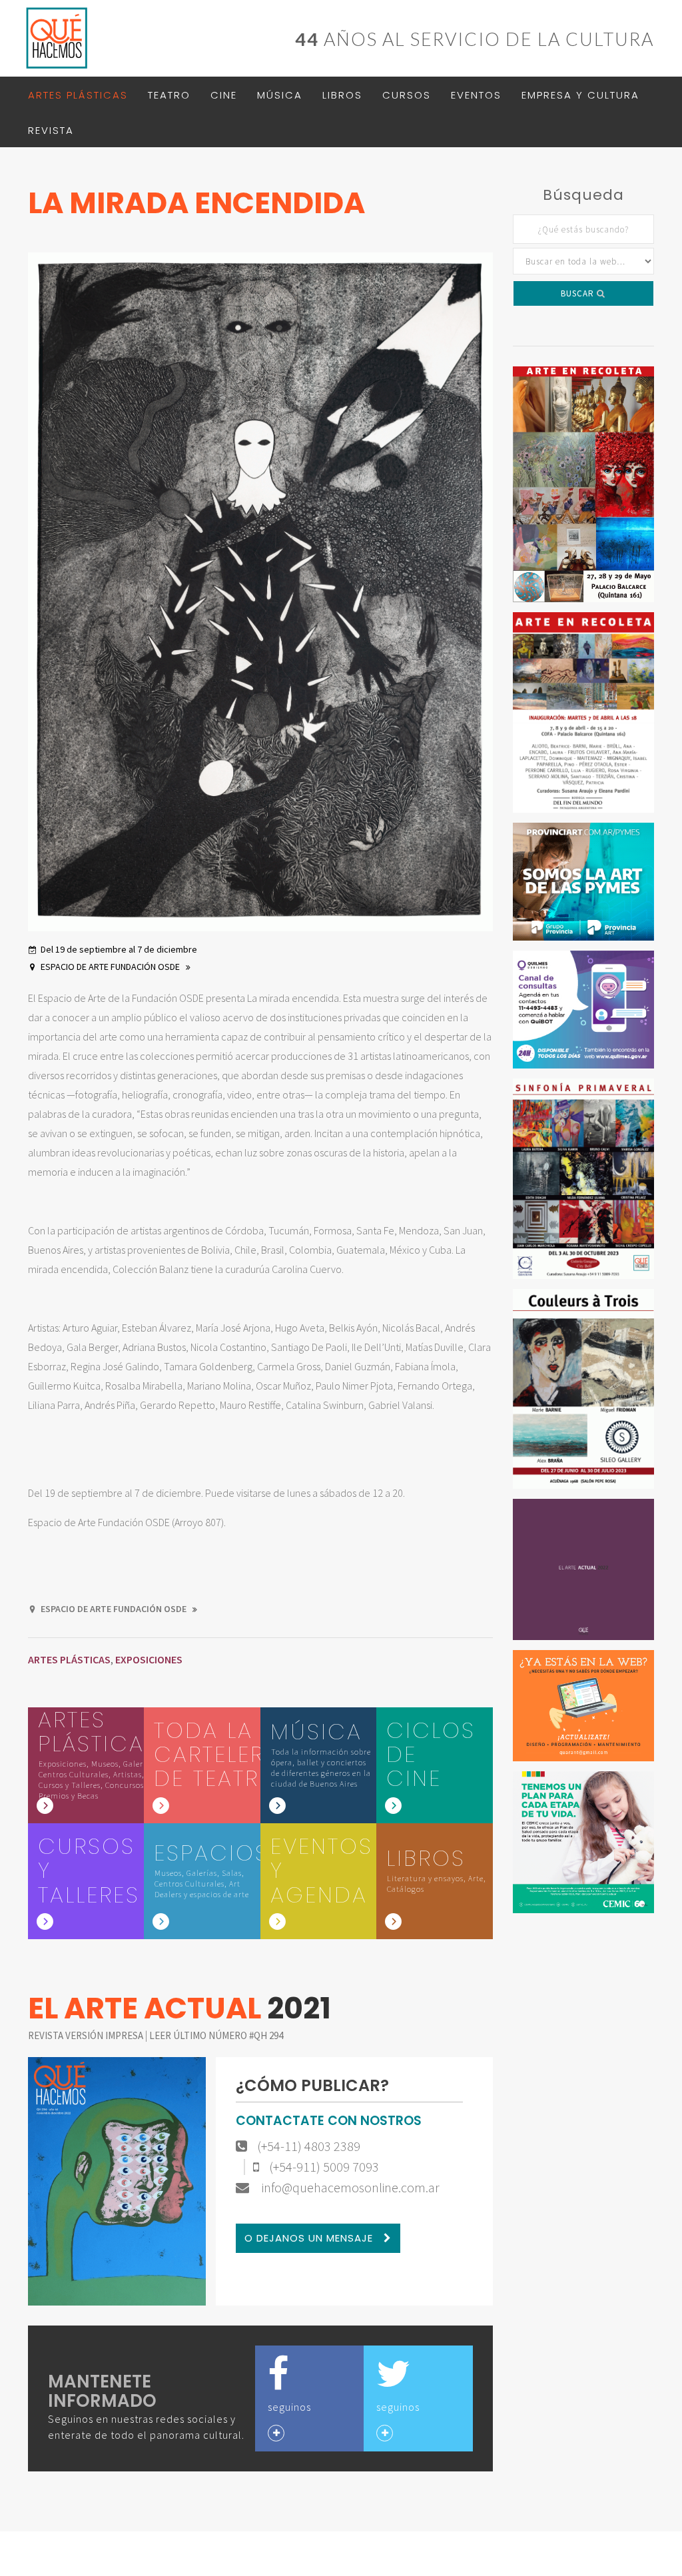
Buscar (579, 293)
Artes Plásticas (78, 95)
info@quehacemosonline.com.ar (349, 2188)
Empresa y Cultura (580, 95)
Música (280, 95)
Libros (342, 95)
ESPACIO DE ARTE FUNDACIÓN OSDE (111, 967)
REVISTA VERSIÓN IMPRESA (87, 2035)
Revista (51, 130)
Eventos (476, 95)
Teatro (169, 95)
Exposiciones (149, 1659)
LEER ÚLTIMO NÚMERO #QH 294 (216, 2035)
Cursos (407, 95)
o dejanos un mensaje (310, 2238)
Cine (224, 95)
